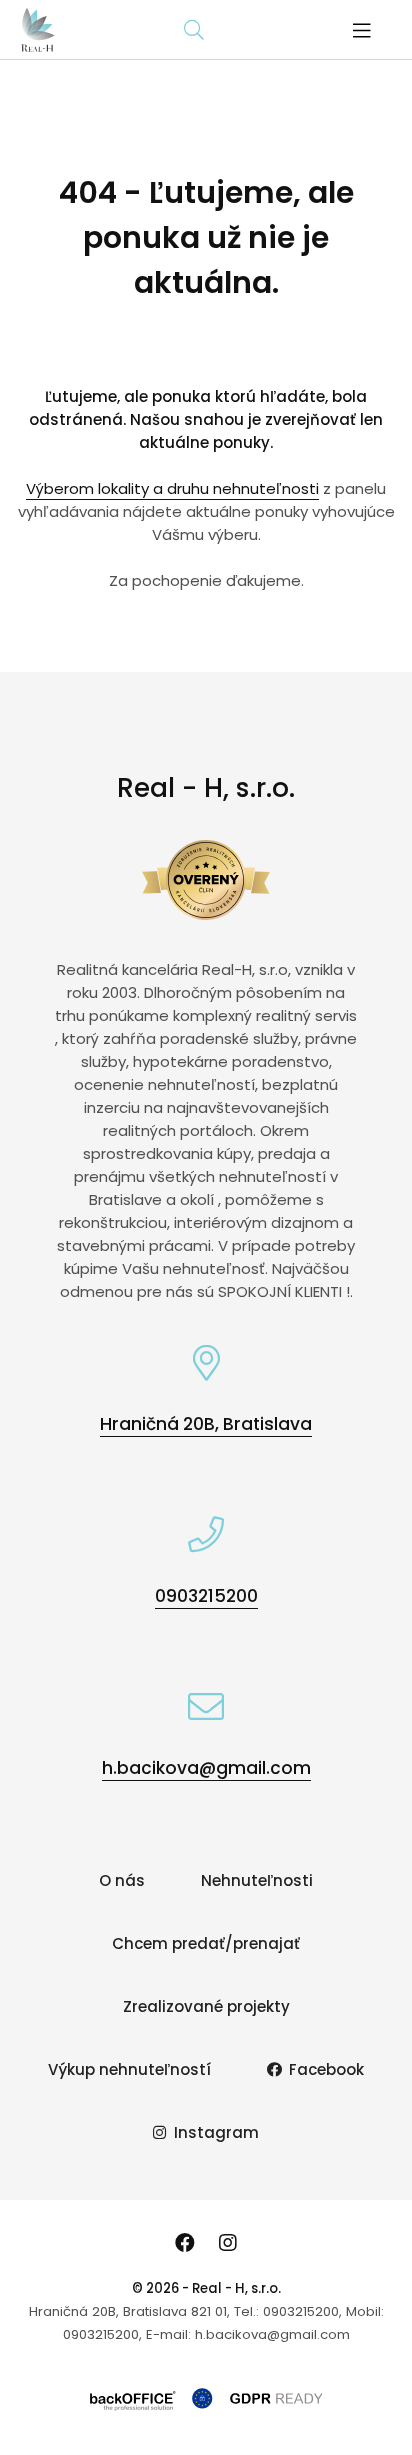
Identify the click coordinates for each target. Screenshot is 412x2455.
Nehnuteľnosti (257, 1880)
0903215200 (206, 1596)
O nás (122, 1880)
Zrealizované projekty (206, 2006)
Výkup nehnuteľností (129, 2069)
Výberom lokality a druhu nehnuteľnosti (172, 488)
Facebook (326, 2069)
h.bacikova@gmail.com (206, 1768)
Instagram (216, 2132)
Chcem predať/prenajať (206, 1943)
